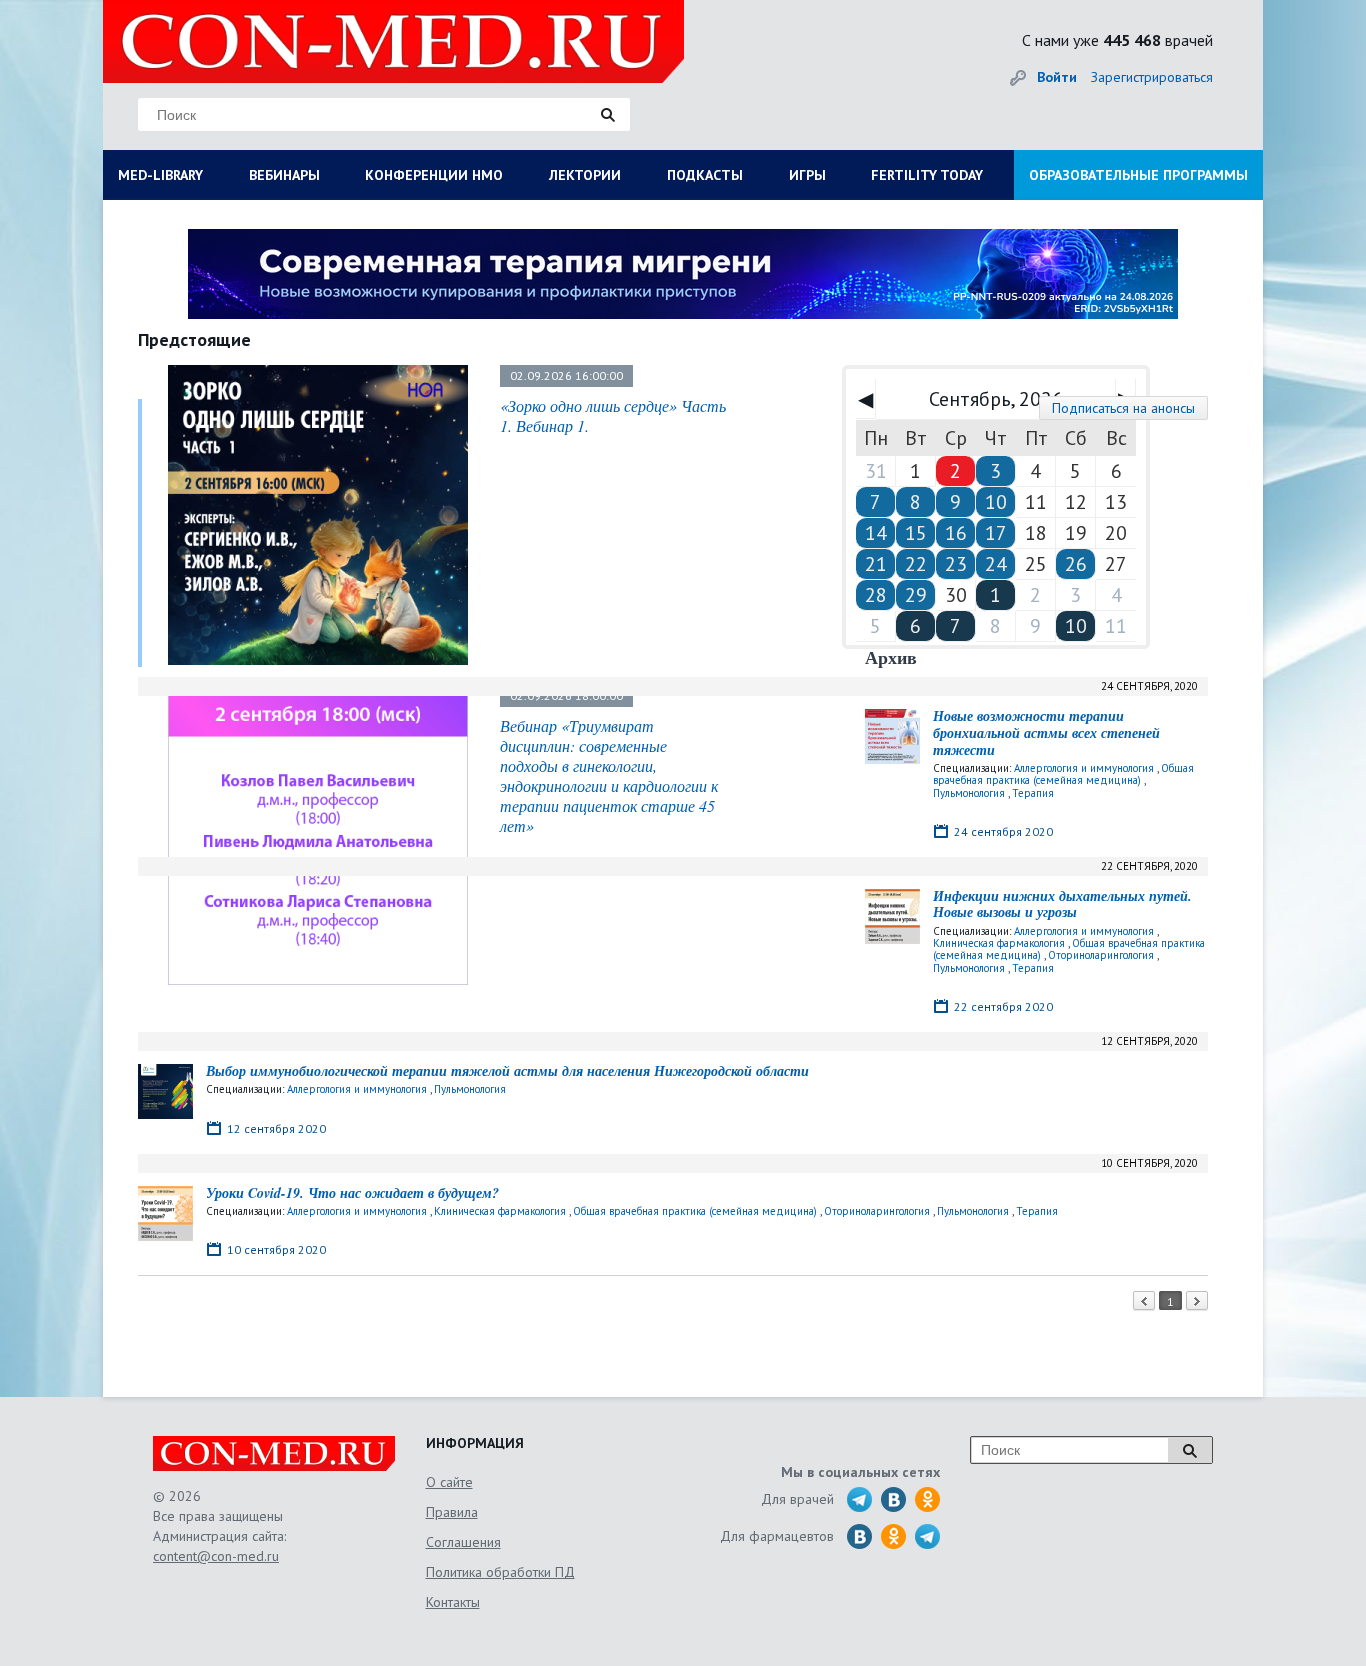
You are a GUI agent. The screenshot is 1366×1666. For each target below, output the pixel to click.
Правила (452, 1512)
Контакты (453, 1602)
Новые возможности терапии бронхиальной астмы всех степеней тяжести (1046, 733)
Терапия (1033, 793)
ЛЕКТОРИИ (585, 175)
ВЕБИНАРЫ (284, 175)
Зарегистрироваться (1152, 77)
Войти (1057, 77)
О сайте (449, 1482)
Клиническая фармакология (999, 943)
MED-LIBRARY (160, 175)
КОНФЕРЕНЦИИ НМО (434, 175)
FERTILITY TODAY (927, 175)
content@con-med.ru (216, 1556)
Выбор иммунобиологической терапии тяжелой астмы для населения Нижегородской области (507, 1071)
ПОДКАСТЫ (705, 175)
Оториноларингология (1101, 955)
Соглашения (463, 1542)
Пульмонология (969, 793)
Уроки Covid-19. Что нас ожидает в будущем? (352, 1193)
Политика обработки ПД (500, 1572)
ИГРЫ (807, 175)
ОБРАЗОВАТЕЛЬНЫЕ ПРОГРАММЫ (1138, 175)
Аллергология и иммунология (1084, 768)
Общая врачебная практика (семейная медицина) (1063, 774)
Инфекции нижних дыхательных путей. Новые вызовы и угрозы (1062, 904)
